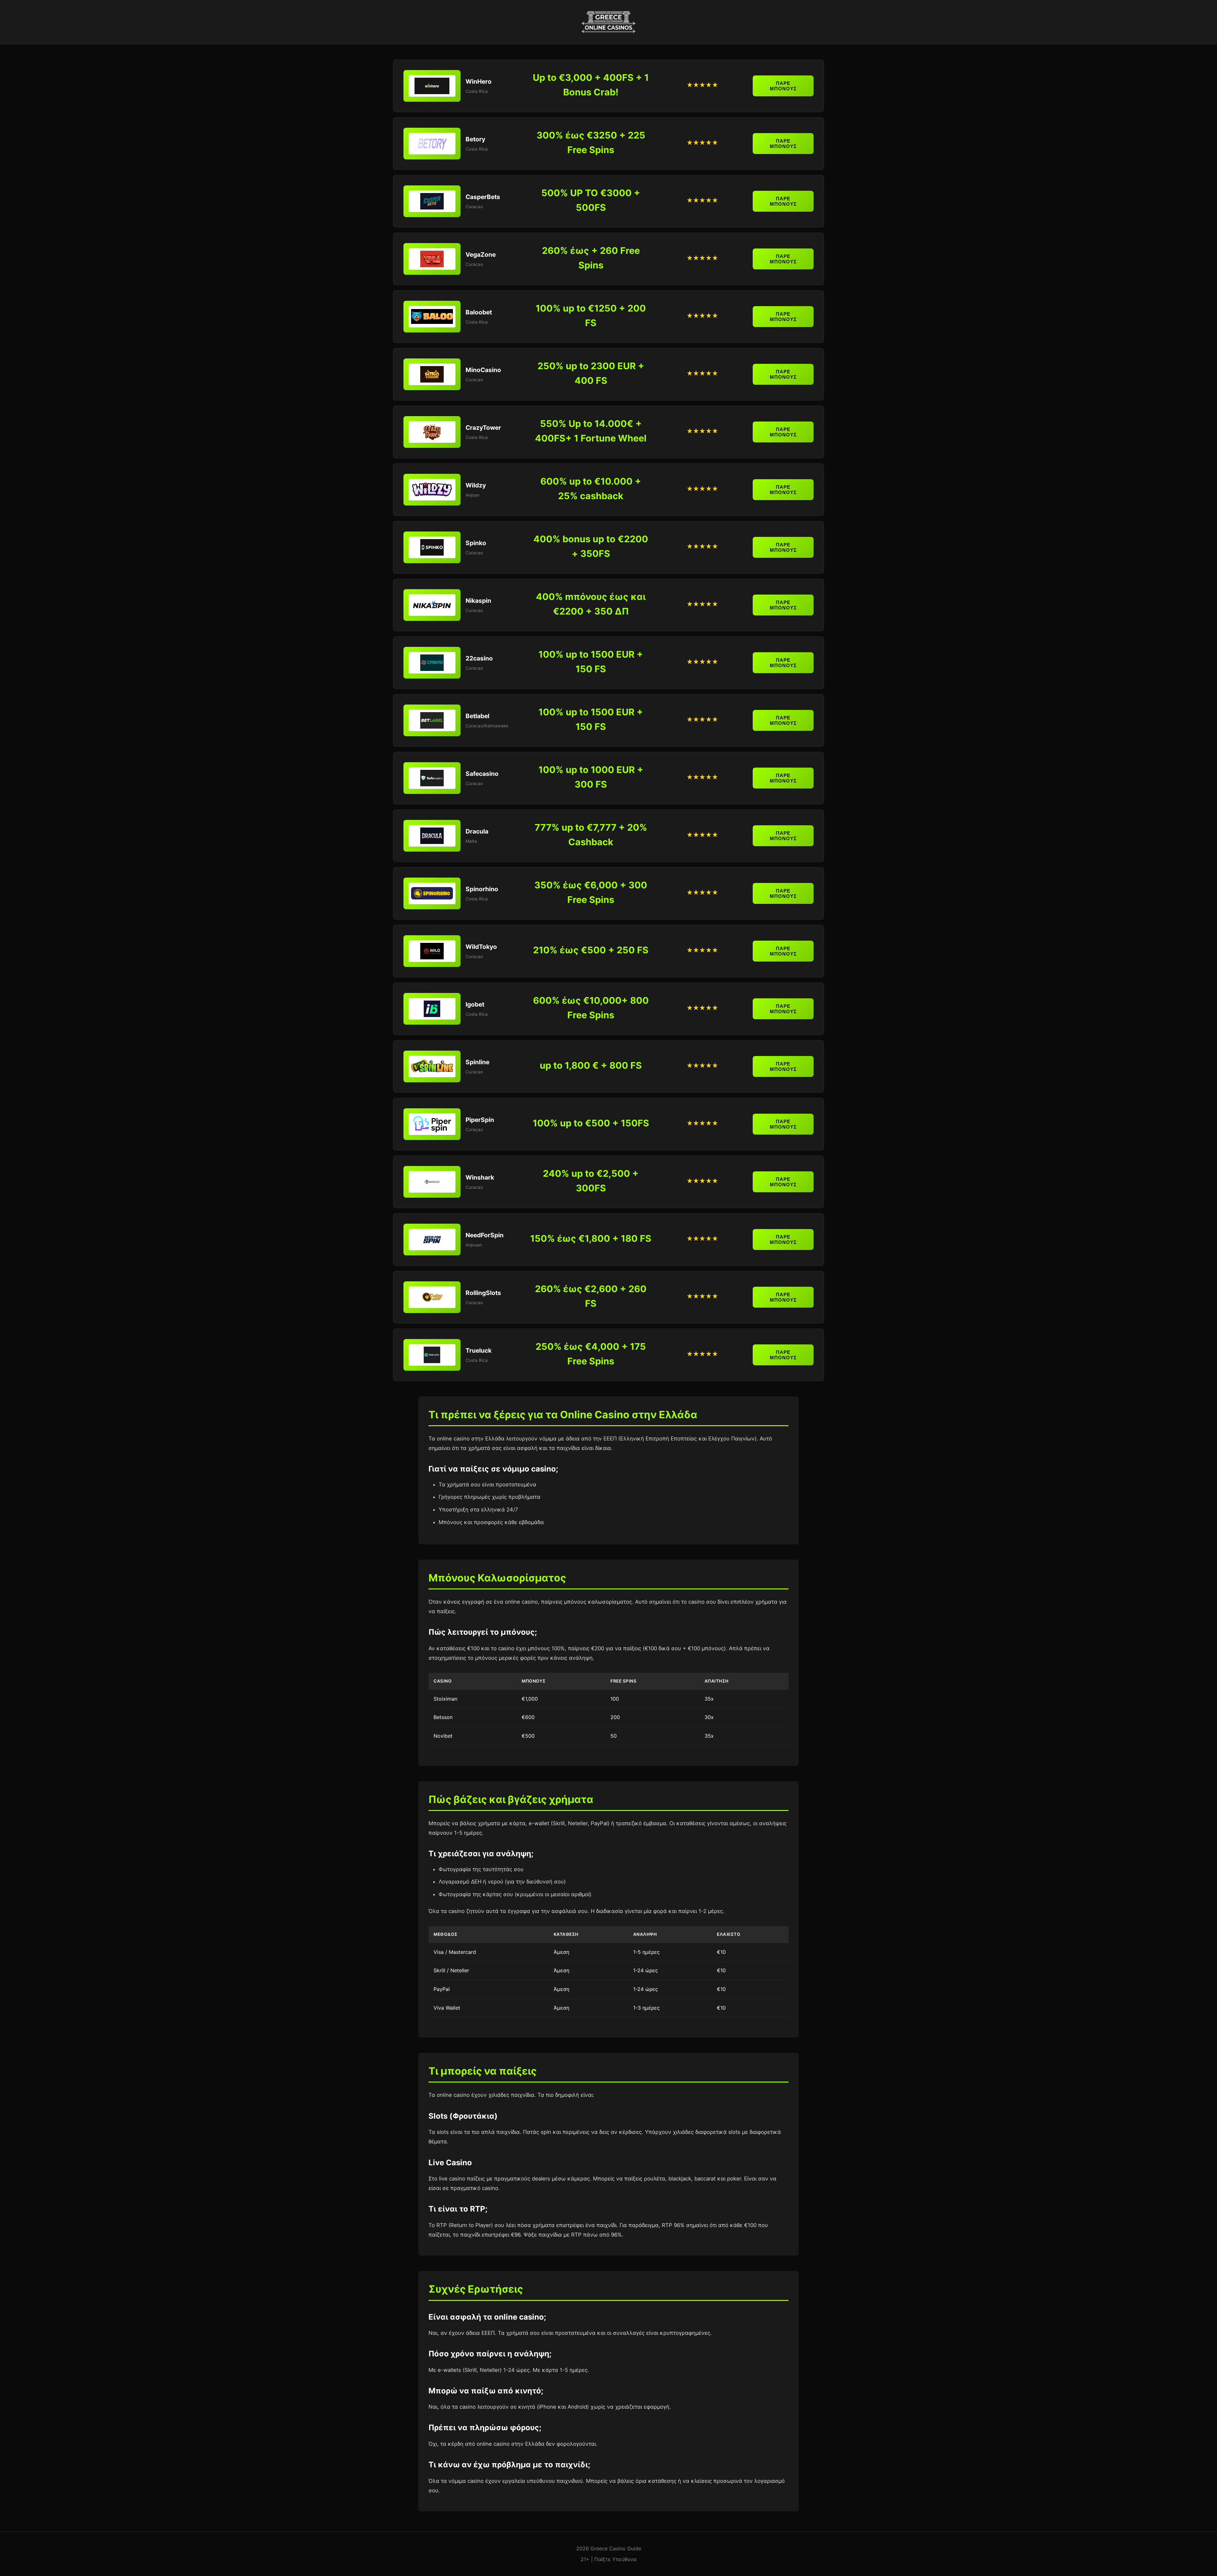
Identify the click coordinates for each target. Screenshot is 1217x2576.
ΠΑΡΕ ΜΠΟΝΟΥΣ (783, 86)
